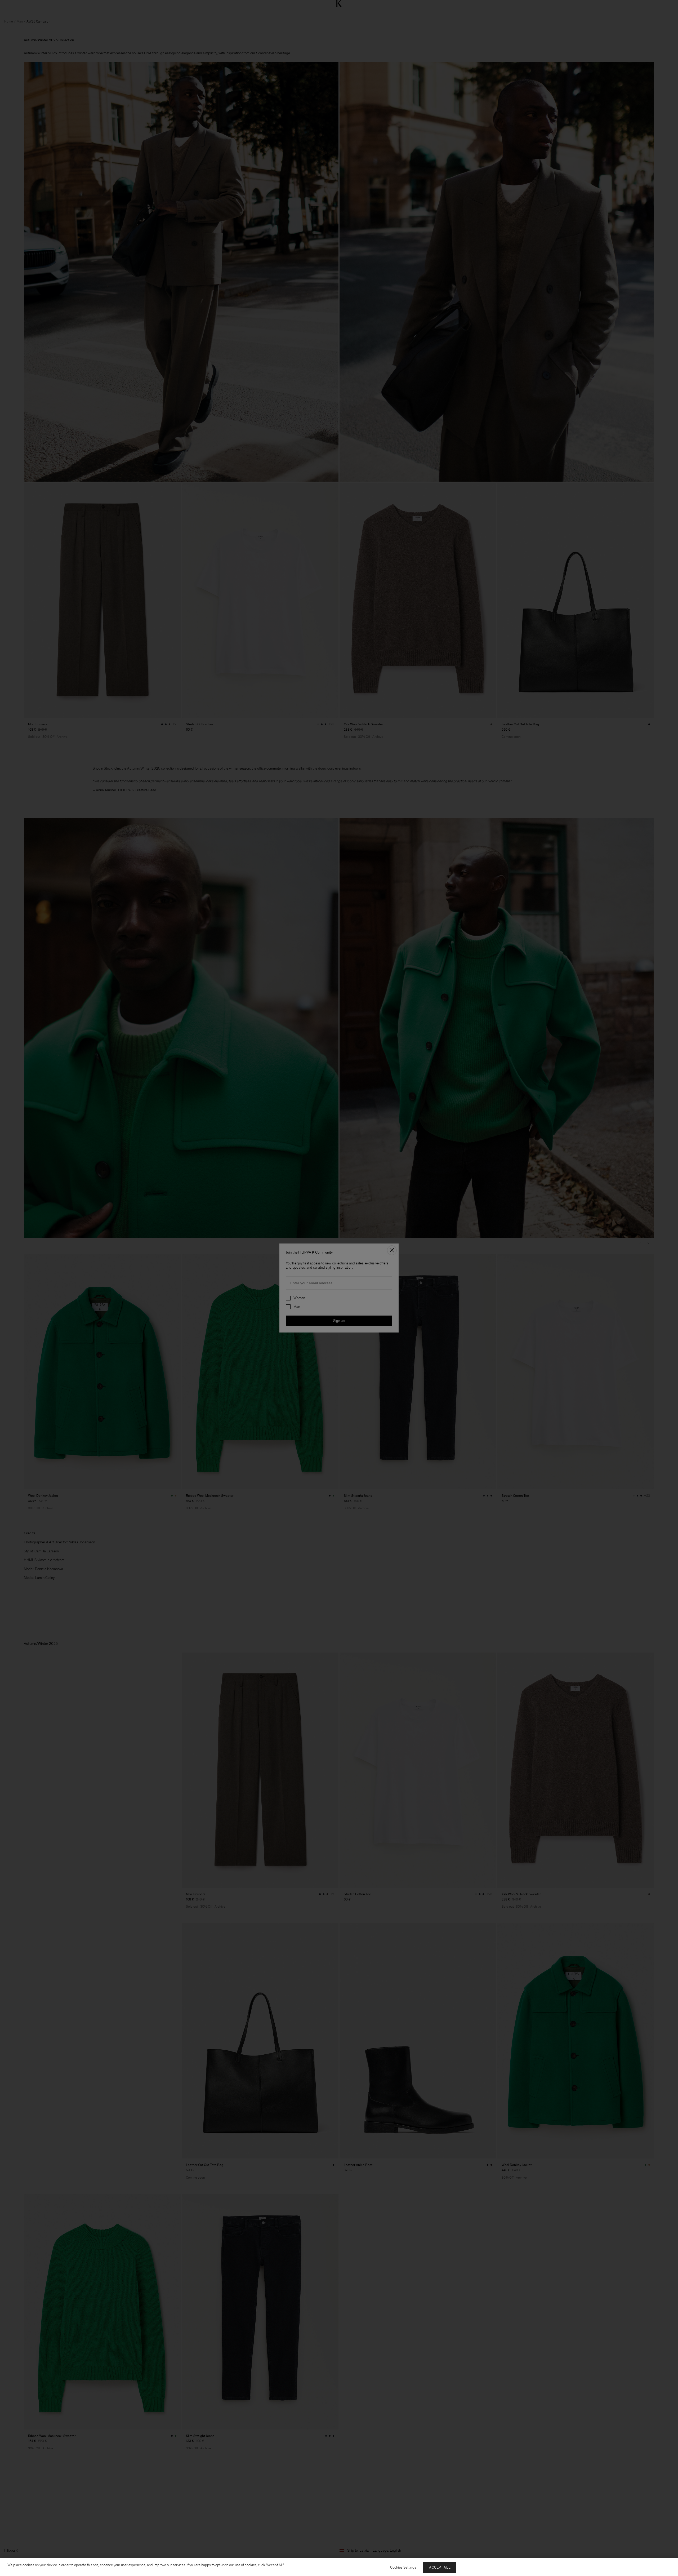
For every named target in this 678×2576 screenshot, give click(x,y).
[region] (339, 2567)
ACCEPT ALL (440, 2567)
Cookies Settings (403, 2567)
